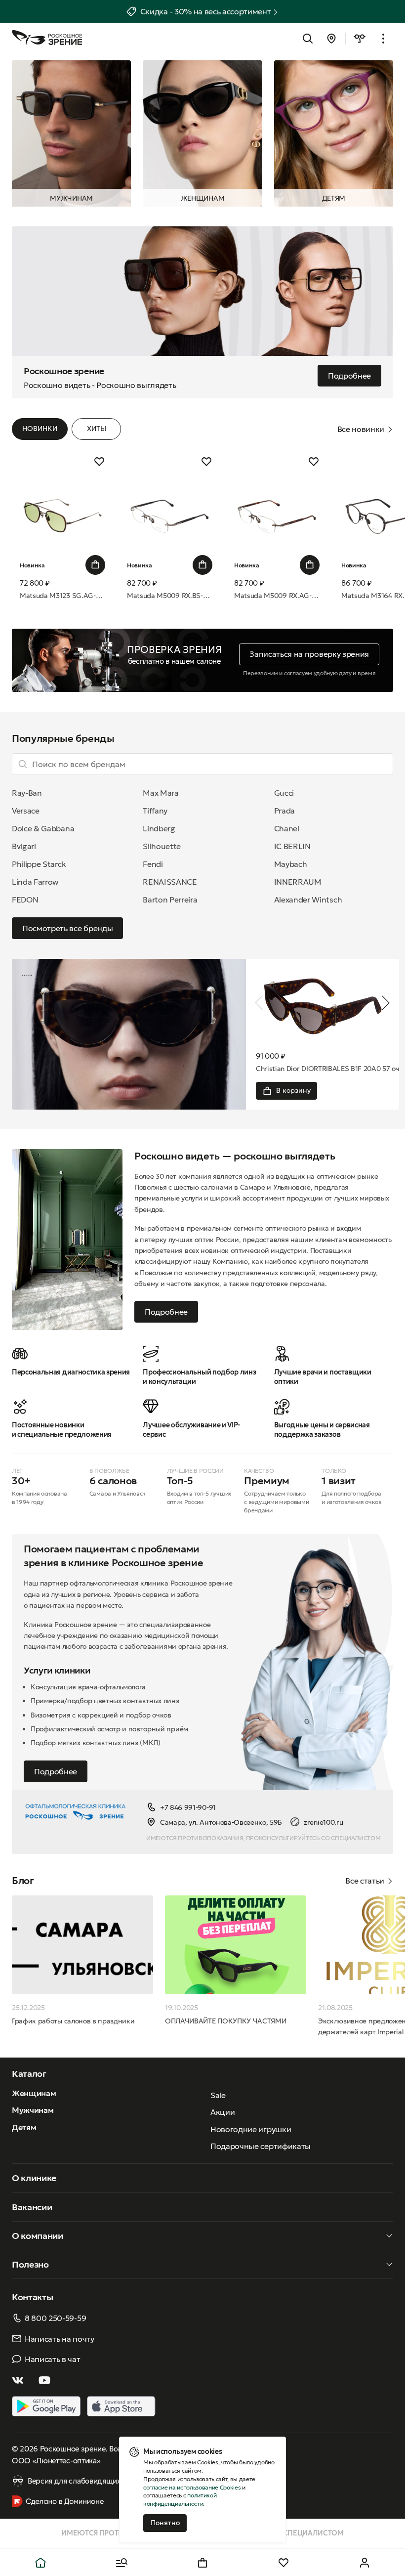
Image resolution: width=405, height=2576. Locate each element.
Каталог (29, 2074)
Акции (223, 2112)
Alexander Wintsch (308, 900)
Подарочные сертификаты (261, 2146)
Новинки (40, 429)
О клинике (34, 2178)
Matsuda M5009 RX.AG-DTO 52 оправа (277, 596)
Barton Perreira (170, 900)
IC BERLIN (292, 846)
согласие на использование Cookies (192, 2487)
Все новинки (361, 429)
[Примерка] (360, 39)
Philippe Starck (39, 864)
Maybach (291, 864)
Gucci (284, 793)
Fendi (153, 864)
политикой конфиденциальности (180, 2499)
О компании (38, 2236)
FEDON (25, 900)
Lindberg (159, 828)
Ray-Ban (27, 793)
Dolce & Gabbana (43, 828)
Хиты (97, 429)
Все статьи (365, 1881)
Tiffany (155, 811)
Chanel (287, 828)
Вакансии (32, 2207)
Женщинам (202, 198)
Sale (218, 2095)
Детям (334, 198)
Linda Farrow (35, 882)
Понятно (165, 2523)
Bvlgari (24, 846)
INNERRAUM (298, 882)
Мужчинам (71, 198)
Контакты (32, 2297)
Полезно (30, 2264)
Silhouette (162, 846)
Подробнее (166, 1312)
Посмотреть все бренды (67, 928)
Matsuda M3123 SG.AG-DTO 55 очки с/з (62, 596)
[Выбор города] (331, 39)
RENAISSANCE (170, 882)
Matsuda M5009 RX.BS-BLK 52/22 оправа (170, 596)
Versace (26, 811)
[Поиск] (308, 39)
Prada (284, 811)
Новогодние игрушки (251, 2129)
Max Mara (161, 793)
